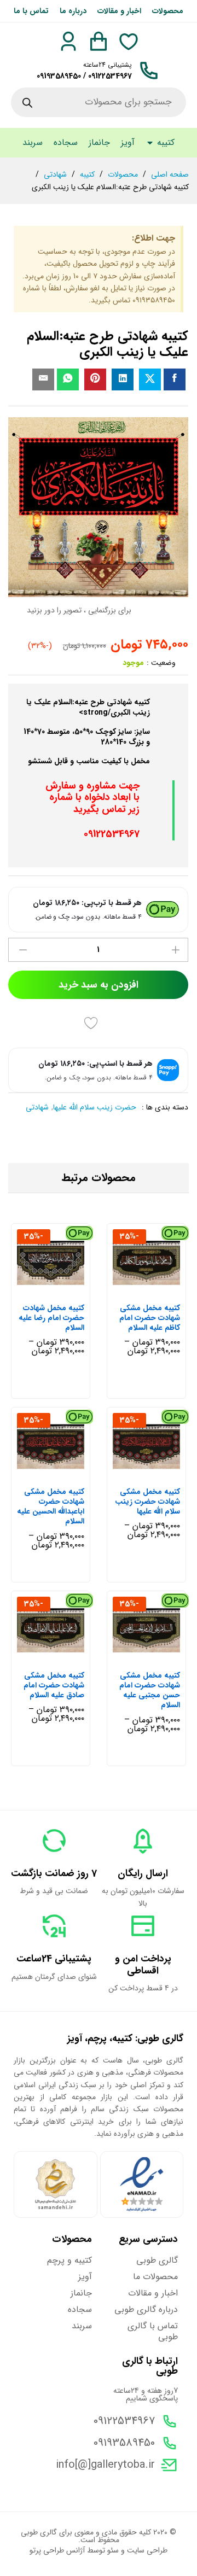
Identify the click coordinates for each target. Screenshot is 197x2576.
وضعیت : (161, 663)
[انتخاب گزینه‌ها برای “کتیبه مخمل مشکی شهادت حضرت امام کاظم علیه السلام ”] (158, 1290)
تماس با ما (31, 11)
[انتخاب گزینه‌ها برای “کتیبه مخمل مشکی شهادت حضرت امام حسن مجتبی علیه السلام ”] (158, 1657)
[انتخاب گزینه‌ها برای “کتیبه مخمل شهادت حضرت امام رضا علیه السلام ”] (62, 1290)
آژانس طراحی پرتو (57, 2550)
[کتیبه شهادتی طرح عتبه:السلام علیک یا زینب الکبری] (175, 379)
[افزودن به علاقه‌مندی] (93, 1023)
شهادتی (37, 1107)
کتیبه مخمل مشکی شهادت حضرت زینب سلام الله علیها (147, 1502)
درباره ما (73, 11)
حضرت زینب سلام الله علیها (95, 1107)
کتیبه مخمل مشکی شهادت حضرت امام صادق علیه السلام (54, 1686)
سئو (113, 2550)
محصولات (168, 11)
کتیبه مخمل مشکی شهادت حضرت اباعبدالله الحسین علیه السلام (51, 1507)
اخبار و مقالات (119, 11)
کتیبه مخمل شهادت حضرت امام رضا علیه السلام (51, 1318)
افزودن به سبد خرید (99, 985)
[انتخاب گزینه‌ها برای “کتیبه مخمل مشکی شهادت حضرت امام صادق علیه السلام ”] (62, 1657)
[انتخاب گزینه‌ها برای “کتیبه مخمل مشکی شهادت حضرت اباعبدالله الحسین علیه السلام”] (62, 1474)
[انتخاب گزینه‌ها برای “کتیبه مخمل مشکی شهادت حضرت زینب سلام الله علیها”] (158, 1474)
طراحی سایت (147, 2550)
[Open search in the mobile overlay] (99, 102)
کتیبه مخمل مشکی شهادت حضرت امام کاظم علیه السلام (150, 1318)
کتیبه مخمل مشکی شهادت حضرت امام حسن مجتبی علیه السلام (150, 1690)
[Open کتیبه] (150, 143)
